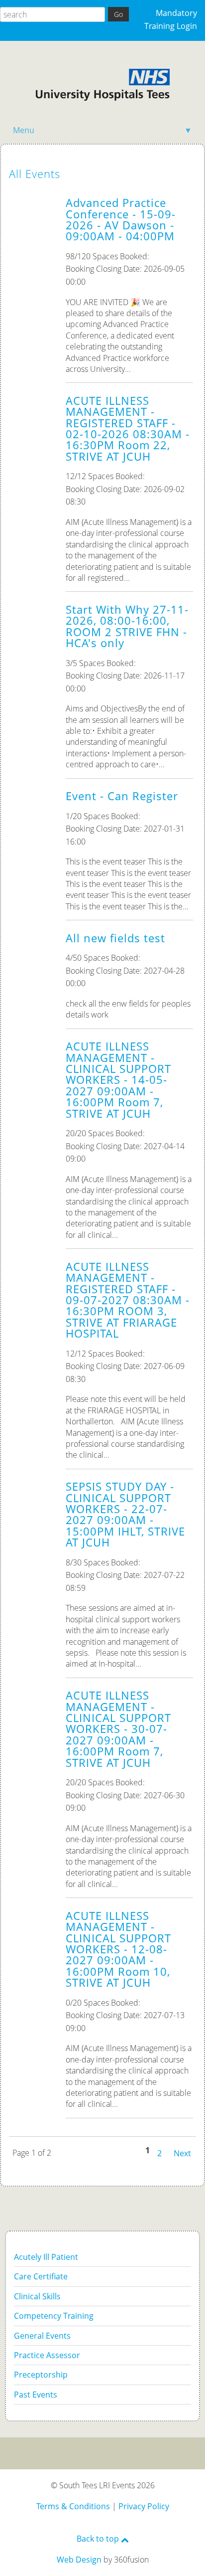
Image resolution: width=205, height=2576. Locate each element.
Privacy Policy (144, 2506)
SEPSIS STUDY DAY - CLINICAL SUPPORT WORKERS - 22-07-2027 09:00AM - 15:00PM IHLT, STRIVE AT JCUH (125, 1514)
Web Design (79, 2560)
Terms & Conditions (73, 2506)
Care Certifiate (41, 2276)
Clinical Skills (37, 2296)
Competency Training (54, 2316)
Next (182, 2152)
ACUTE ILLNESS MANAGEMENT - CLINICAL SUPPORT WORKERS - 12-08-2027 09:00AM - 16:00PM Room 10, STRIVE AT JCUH (118, 1949)
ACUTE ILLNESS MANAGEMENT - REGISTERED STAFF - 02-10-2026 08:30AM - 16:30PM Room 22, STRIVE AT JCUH (128, 429)
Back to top (99, 2539)
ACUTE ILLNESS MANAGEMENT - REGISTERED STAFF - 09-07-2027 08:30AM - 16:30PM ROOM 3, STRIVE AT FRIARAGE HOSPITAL (128, 1300)
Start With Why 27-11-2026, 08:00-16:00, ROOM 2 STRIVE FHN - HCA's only (127, 626)
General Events (42, 2336)
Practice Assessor (47, 2355)
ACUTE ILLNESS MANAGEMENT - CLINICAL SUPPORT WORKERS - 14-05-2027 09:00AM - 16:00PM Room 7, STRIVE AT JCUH (118, 1080)
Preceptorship (41, 2375)
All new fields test (115, 938)
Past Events (36, 2395)
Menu (102, 130)
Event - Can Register (122, 796)
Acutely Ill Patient (46, 2257)
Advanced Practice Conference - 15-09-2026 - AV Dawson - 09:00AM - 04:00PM (121, 219)
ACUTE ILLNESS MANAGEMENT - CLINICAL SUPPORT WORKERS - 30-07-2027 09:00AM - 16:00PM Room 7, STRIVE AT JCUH (118, 1729)
